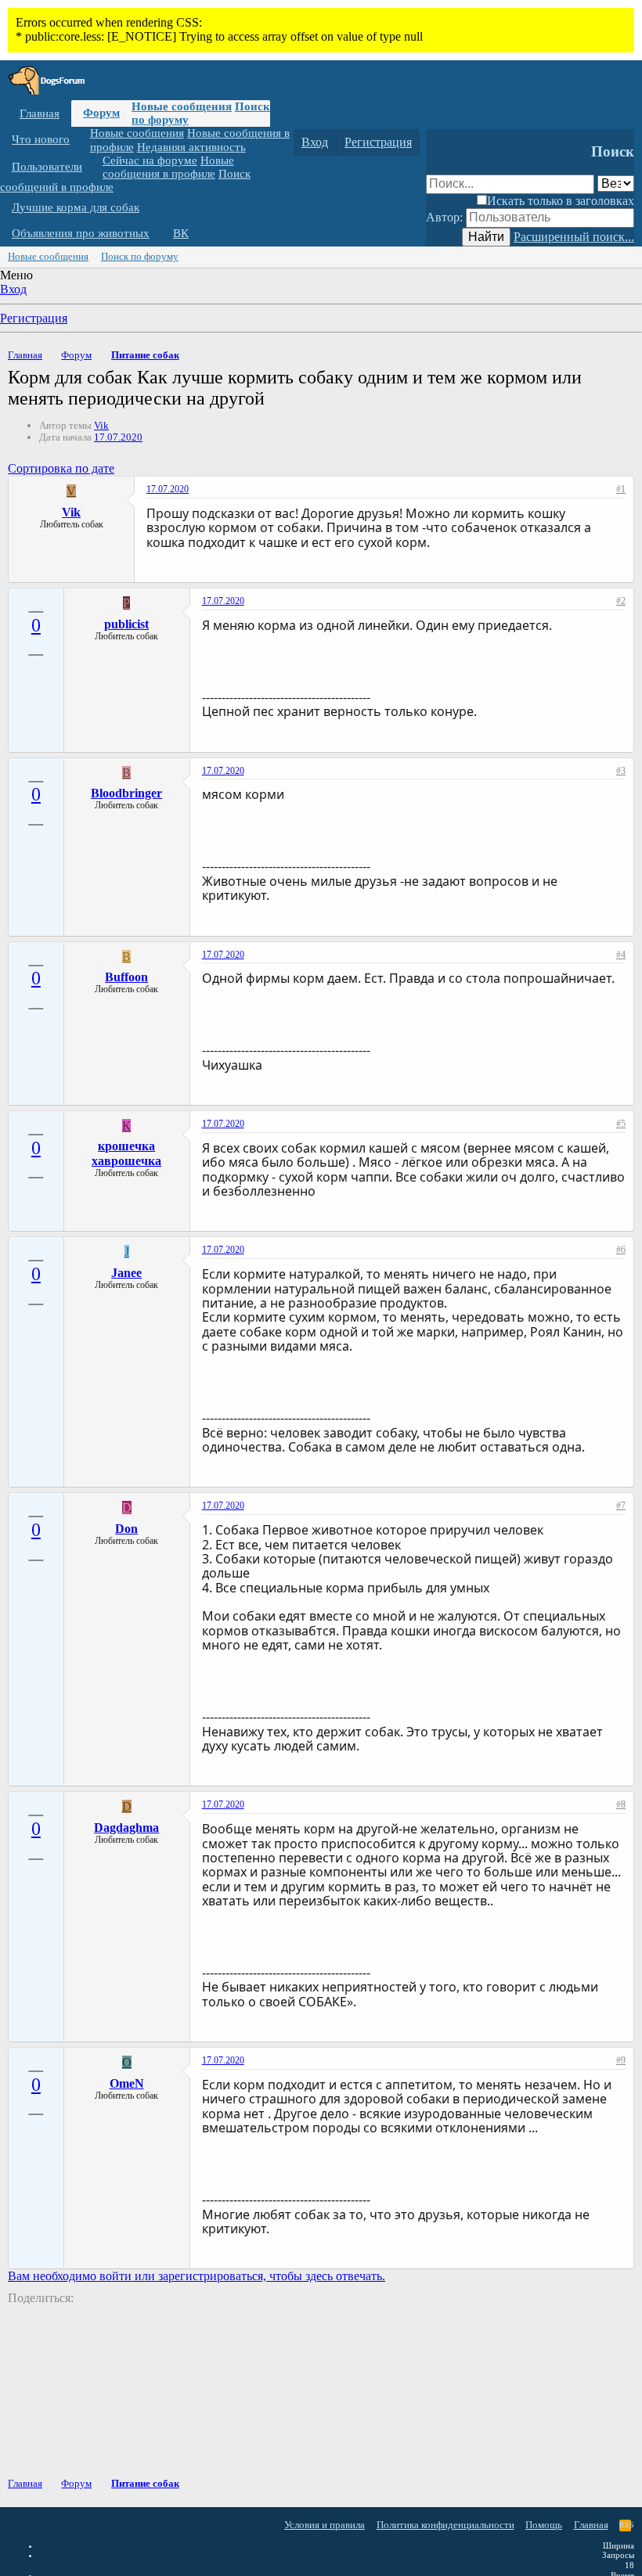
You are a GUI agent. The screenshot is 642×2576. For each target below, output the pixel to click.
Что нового (41, 139)
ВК (181, 233)
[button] (81, 140)
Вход (13, 289)
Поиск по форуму (140, 256)
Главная (40, 113)
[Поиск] (441, 142)
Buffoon (126, 977)
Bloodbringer (126, 793)
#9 (621, 2060)
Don (126, 1529)
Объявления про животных (81, 233)
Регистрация (34, 318)
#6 (621, 1250)
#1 (621, 489)
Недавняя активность (191, 147)
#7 (621, 1506)
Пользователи (47, 167)
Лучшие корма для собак (76, 207)
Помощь (544, 2525)
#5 (621, 1124)
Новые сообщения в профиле (168, 167)
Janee (126, 1273)
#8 (621, 1804)
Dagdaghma (126, 1828)
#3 (621, 771)
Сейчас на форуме (150, 160)
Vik (101, 425)
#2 (621, 601)
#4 (621, 955)
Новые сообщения (182, 106)
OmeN (127, 2083)
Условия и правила (325, 2525)
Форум (101, 113)
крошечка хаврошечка (126, 1153)
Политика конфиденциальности (445, 2525)
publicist (126, 624)
